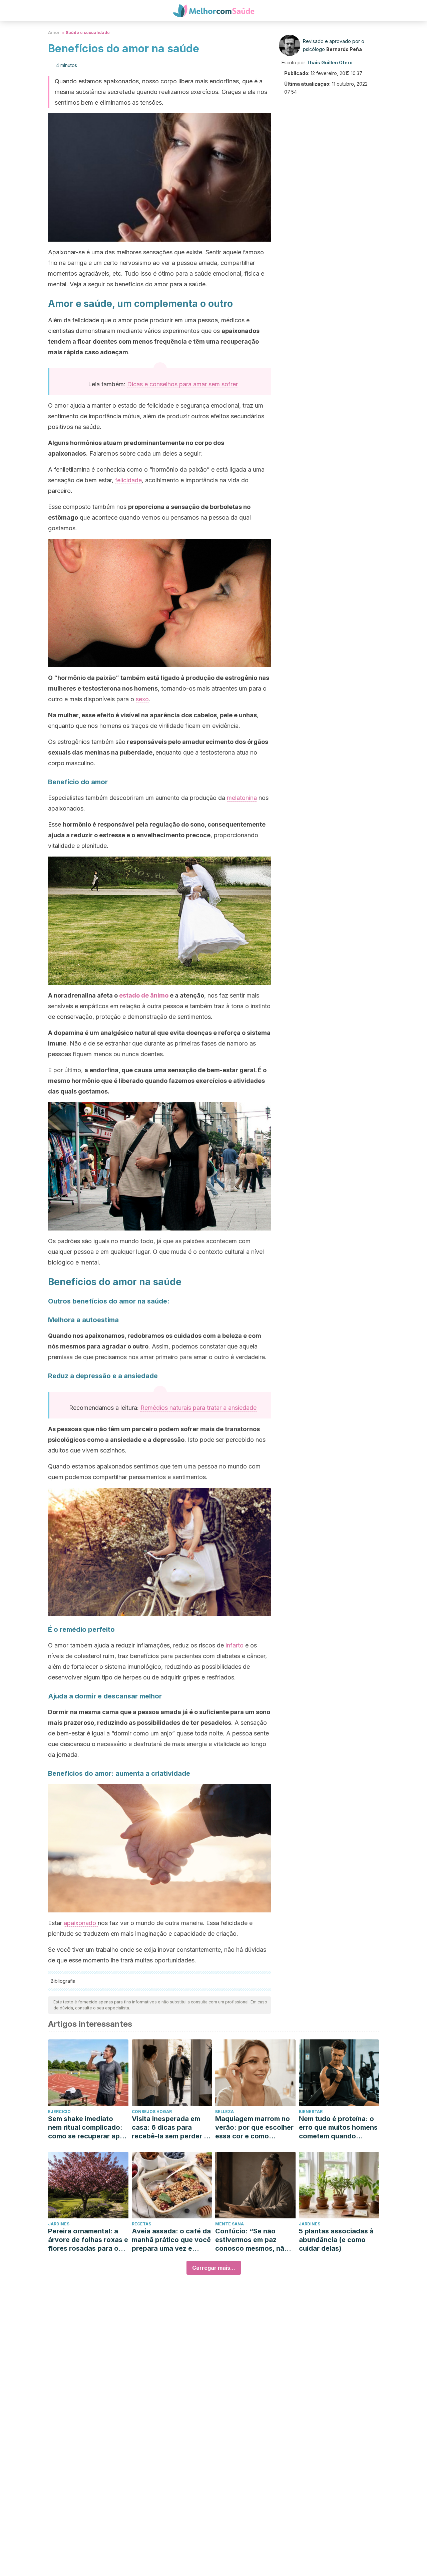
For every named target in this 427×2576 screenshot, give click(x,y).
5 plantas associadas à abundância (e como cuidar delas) (336, 2240)
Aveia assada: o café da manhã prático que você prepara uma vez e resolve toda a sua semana (171, 2240)
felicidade (128, 480)
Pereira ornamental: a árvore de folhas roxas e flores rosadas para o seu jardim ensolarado (88, 2240)
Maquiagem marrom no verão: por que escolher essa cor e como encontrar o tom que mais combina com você (254, 2128)
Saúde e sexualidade (88, 32)
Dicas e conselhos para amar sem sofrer (182, 384)
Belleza (225, 2112)
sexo (142, 699)
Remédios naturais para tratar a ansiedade (198, 1408)
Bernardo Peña (344, 49)
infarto (235, 1645)
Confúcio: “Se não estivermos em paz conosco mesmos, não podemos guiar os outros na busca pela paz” (252, 2240)
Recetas (141, 2224)
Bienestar (311, 2112)
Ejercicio (59, 2112)
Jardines (59, 2224)
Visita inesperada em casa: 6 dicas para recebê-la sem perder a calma (170, 2128)
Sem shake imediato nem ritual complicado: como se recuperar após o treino (88, 2128)
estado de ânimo (144, 995)
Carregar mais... (214, 2268)
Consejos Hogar (152, 2112)
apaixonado (81, 1923)
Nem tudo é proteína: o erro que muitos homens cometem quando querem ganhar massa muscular (338, 2128)
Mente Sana (230, 2224)
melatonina (242, 798)
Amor (54, 32)
